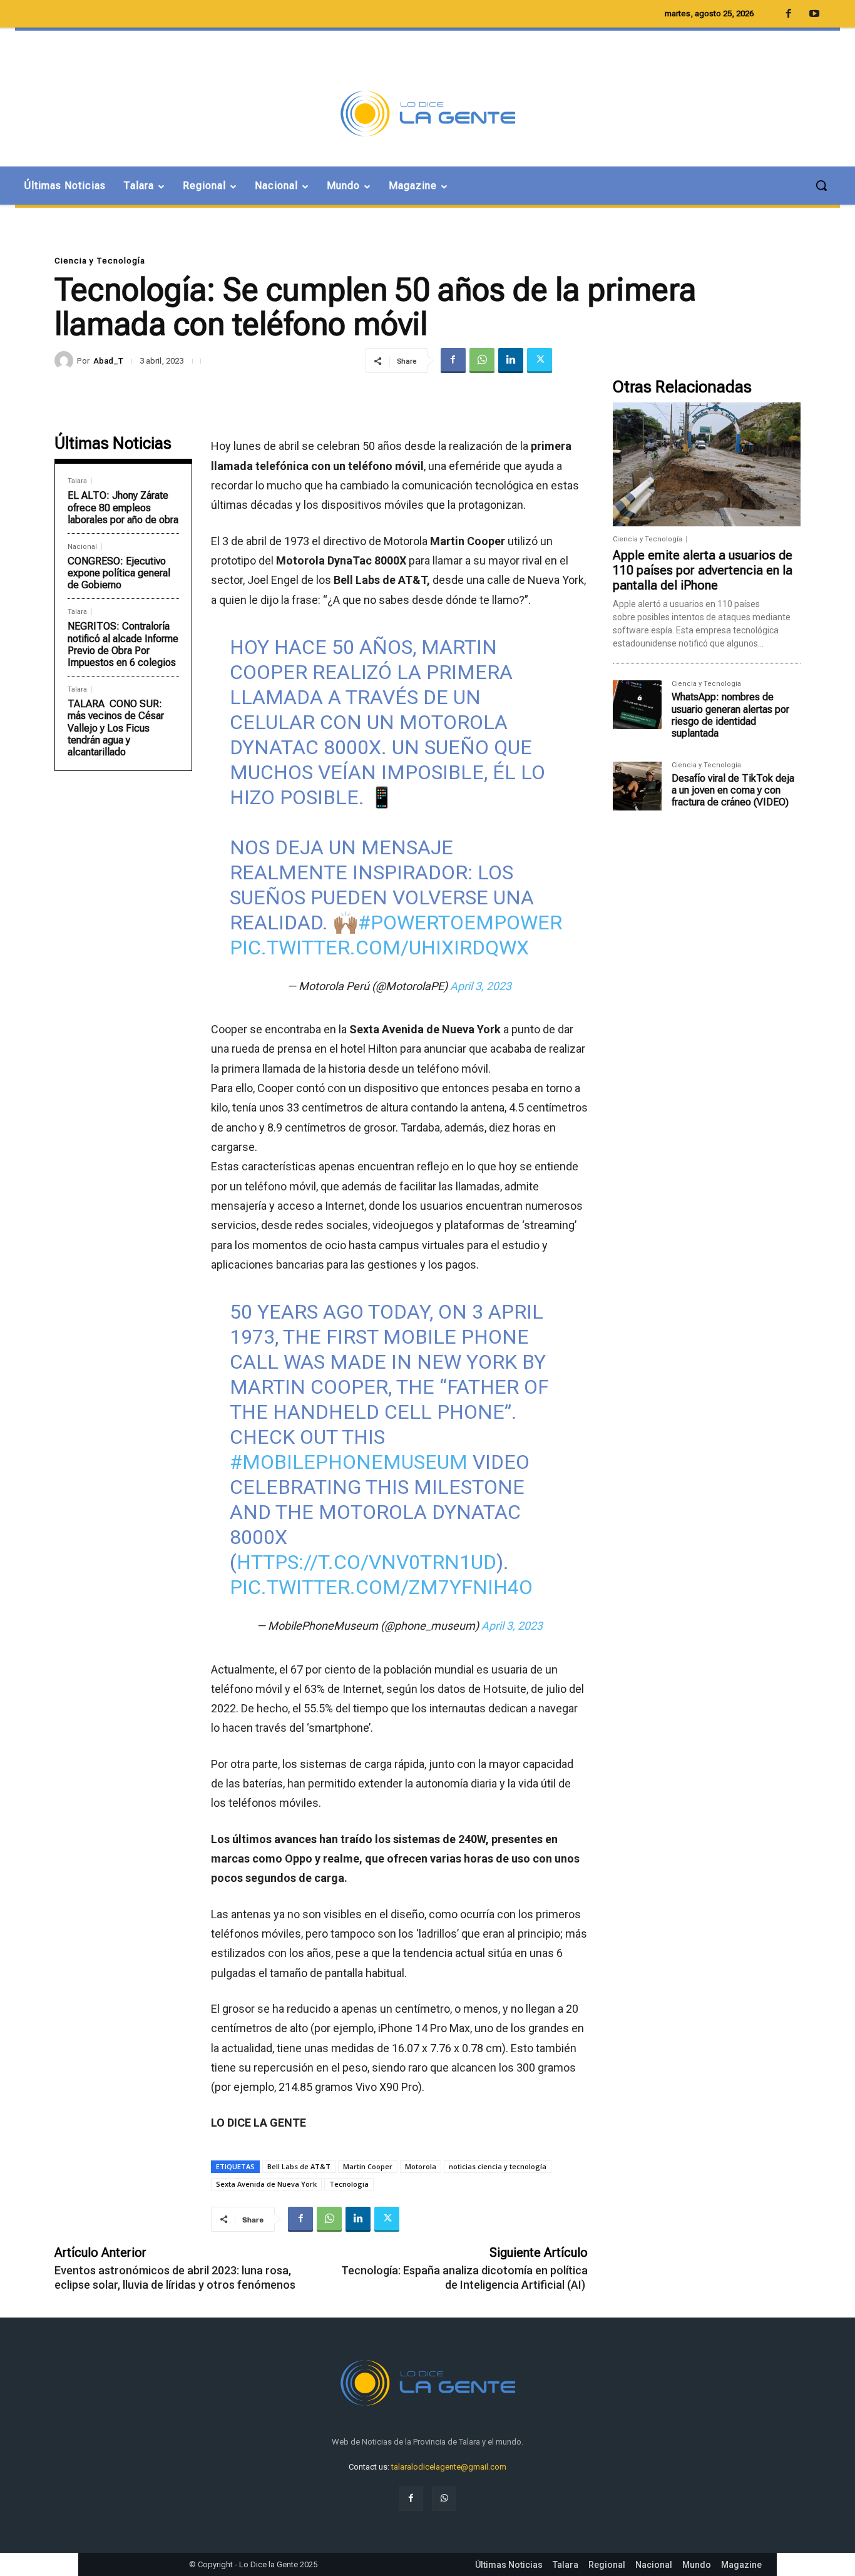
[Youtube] (814, 14)
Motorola (421, 2166)
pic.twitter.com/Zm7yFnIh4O (381, 1587)
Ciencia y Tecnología (100, 261)
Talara (77, 481)
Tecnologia (349, 2184)
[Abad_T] (66, 360)
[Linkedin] (511, 360)
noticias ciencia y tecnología (498, 2166)
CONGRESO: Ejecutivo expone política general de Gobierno (119, 573)
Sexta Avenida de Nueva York (266, 2184)
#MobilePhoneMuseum (349, 1462)
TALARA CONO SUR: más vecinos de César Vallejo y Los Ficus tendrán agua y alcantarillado (116, 728)
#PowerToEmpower (460, 923)
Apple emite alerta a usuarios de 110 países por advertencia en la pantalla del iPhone (703, 570)
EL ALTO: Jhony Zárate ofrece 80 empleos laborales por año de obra (123, 507)
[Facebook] (453, 360)
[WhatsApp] (482, 360)
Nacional (82, 547)
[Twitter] (540, 360)
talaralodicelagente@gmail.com (449, 2467)
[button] (821, 185)
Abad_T (108, 361)
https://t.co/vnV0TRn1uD (366, 1562)
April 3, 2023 (481, 986)
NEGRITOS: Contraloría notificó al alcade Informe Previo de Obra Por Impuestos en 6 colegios (123, 644)
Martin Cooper (368, 2166)
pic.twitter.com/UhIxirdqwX (379, 948)
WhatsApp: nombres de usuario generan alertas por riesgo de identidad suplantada (730, 715)
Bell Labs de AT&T (299, 2166)
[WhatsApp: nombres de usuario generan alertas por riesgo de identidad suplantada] (637, 705)
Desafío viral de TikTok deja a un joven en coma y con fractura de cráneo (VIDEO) (733, 790)
